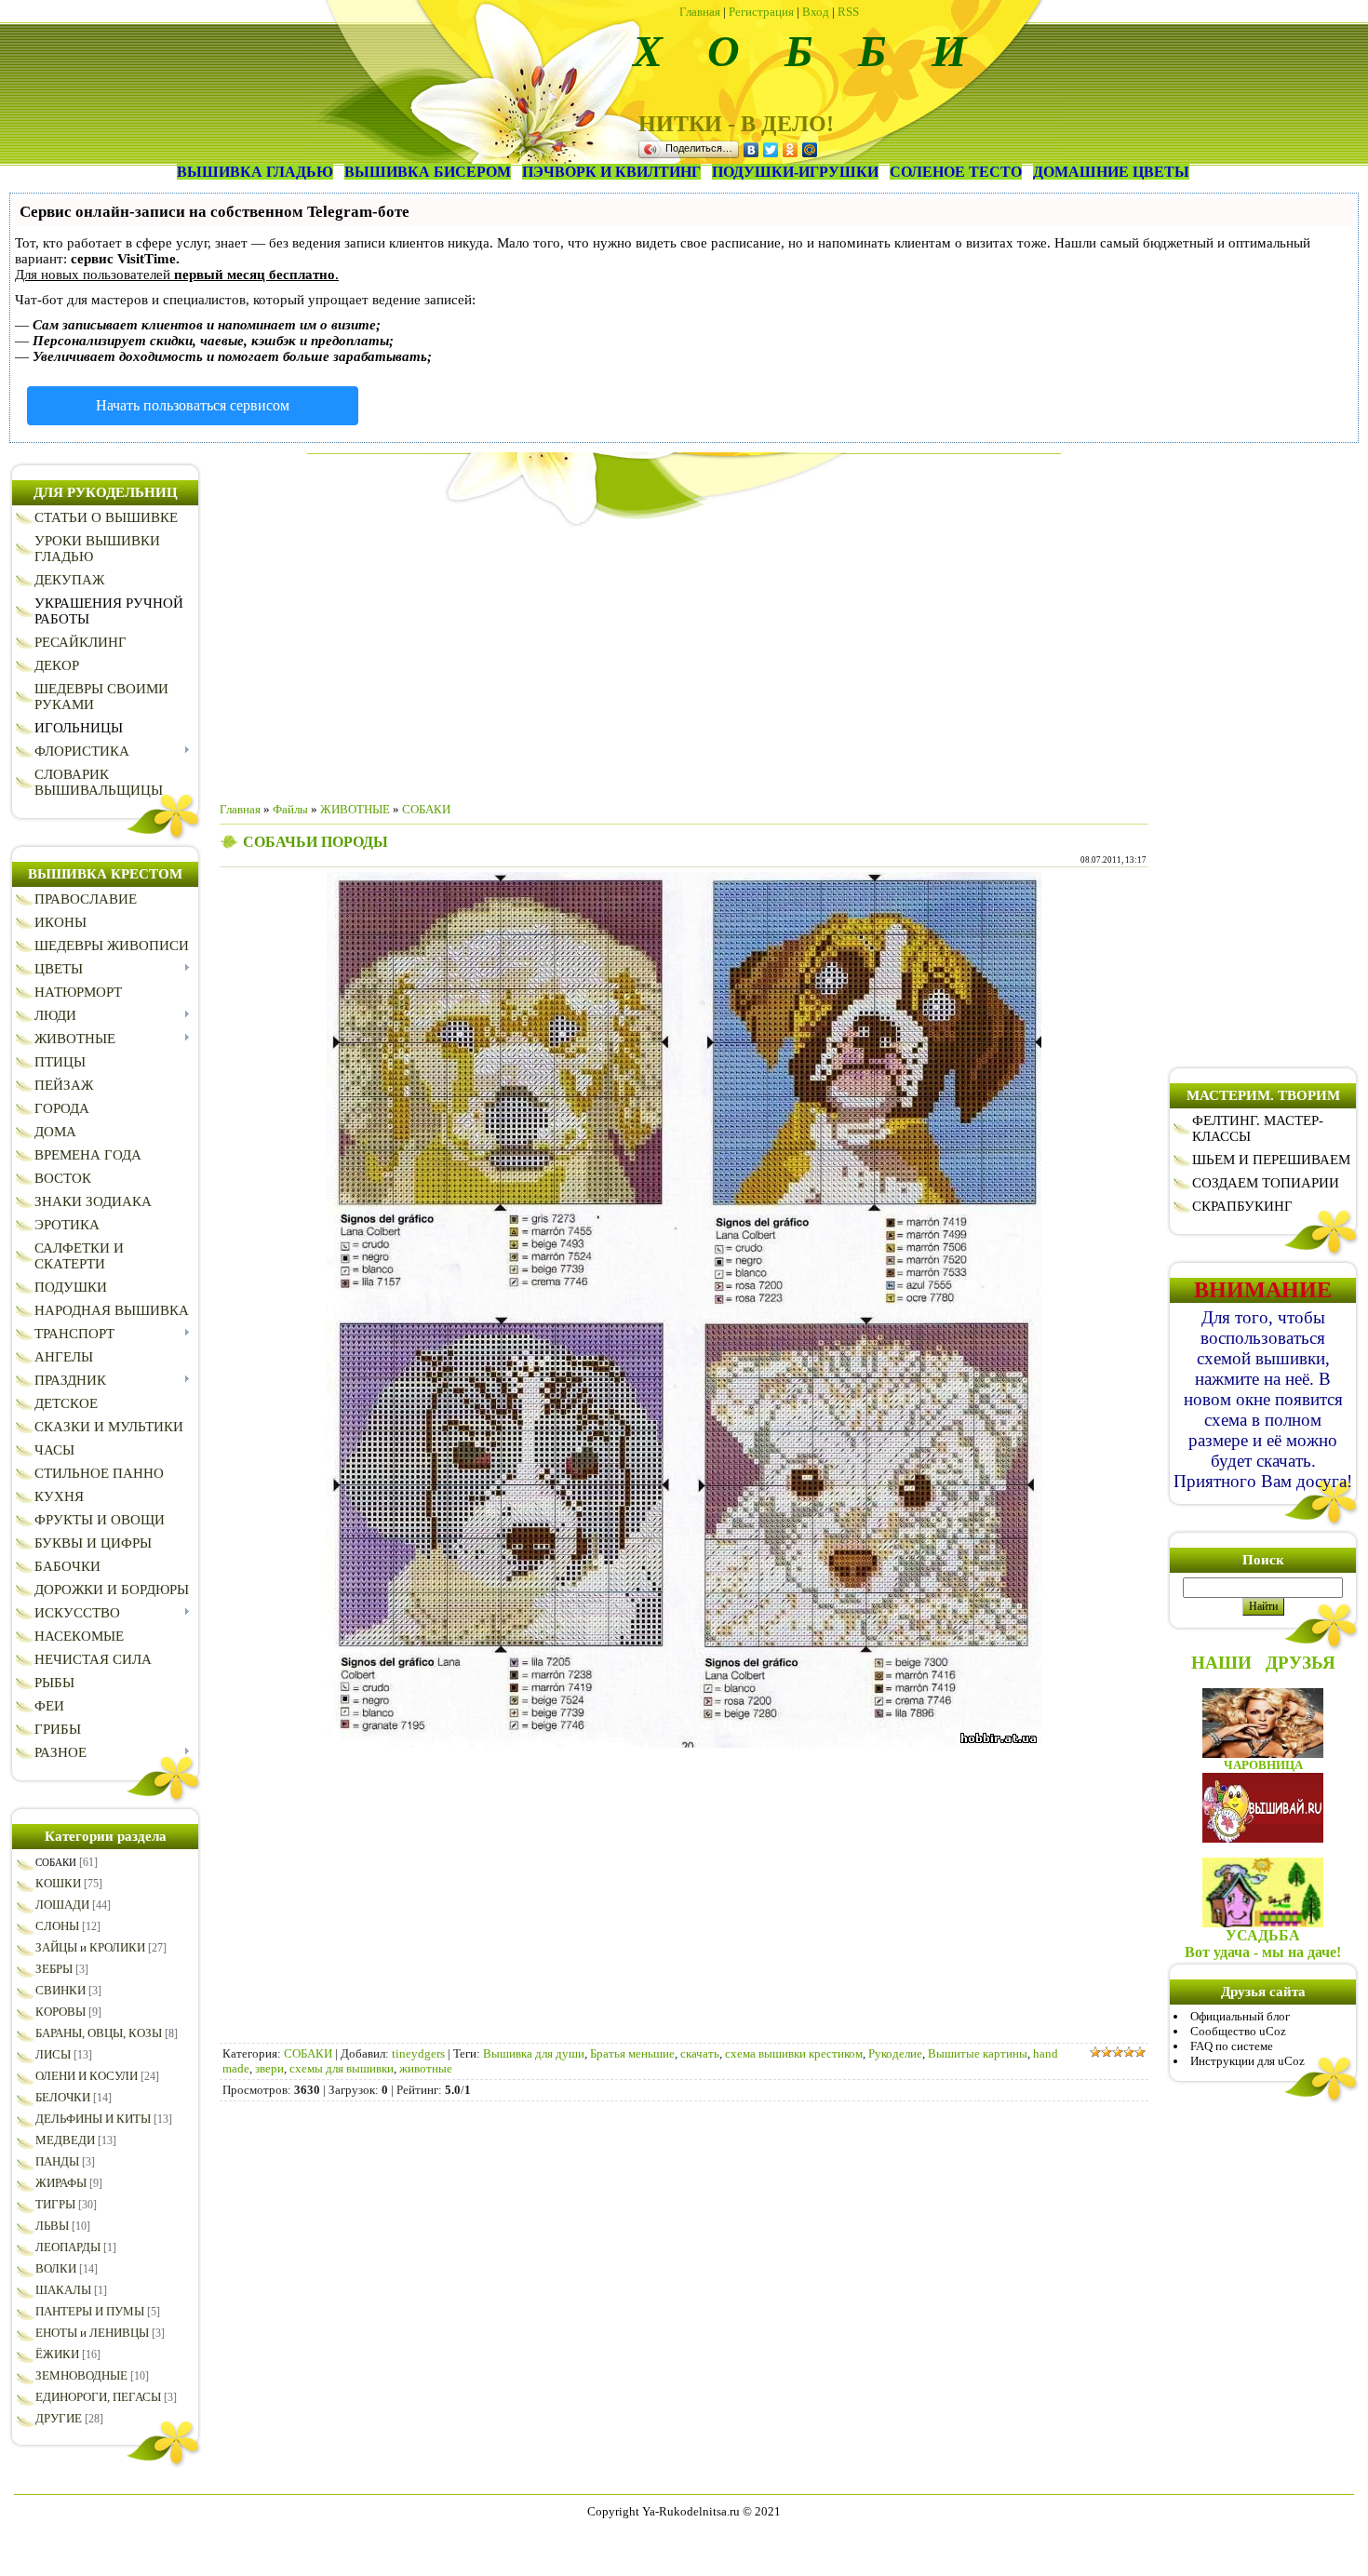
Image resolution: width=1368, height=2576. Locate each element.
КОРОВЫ (60, 2012)
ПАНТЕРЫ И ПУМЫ (90, 2311)
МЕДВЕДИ (65, 2140)
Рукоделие (895, 2053)
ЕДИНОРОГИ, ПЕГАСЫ (98, 2397)
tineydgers (418, 2053)
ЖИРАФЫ (61, 2183)
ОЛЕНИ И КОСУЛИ (87, 2076)
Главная (700, 12)
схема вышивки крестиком (794, 2053)
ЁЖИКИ (57, 2354)
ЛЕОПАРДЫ (68, 2247)
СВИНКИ (60, 1990)
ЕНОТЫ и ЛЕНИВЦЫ (92, 2333)
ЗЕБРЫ (54, 1969)
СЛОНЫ (57, 1926)
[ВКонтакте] (751, 150)
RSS (848, 12)
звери (269, 2068)
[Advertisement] (684, 657)
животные (426, 2068)
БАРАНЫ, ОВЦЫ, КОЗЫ (99, 2033)
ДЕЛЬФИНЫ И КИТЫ (93, 2119)
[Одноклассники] (791, 150)
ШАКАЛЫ (63, 2290)
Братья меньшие (632, 2053)
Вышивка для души (534, 2053)
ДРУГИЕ (59, 2418)
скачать (700, 2053)
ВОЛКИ (56, 2268)
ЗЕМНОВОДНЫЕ (81, 2375)
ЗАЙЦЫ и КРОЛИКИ (90, 1947)
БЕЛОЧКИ (63, 2097)
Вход (816, 12)
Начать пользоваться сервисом (193, 405)
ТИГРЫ (55, 2204)
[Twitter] (771, 150)
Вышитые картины (978, 2053)
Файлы (290, 809)
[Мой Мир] (810, 150)
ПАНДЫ (57, 2161)
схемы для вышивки (342, 2068)
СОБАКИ (56, 1862)
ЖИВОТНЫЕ (355, 809)
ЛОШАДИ (62, 1905)
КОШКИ (58, 1883)
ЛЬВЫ (52, 2226)
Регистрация (761, 12)
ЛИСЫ (53, 2054)
